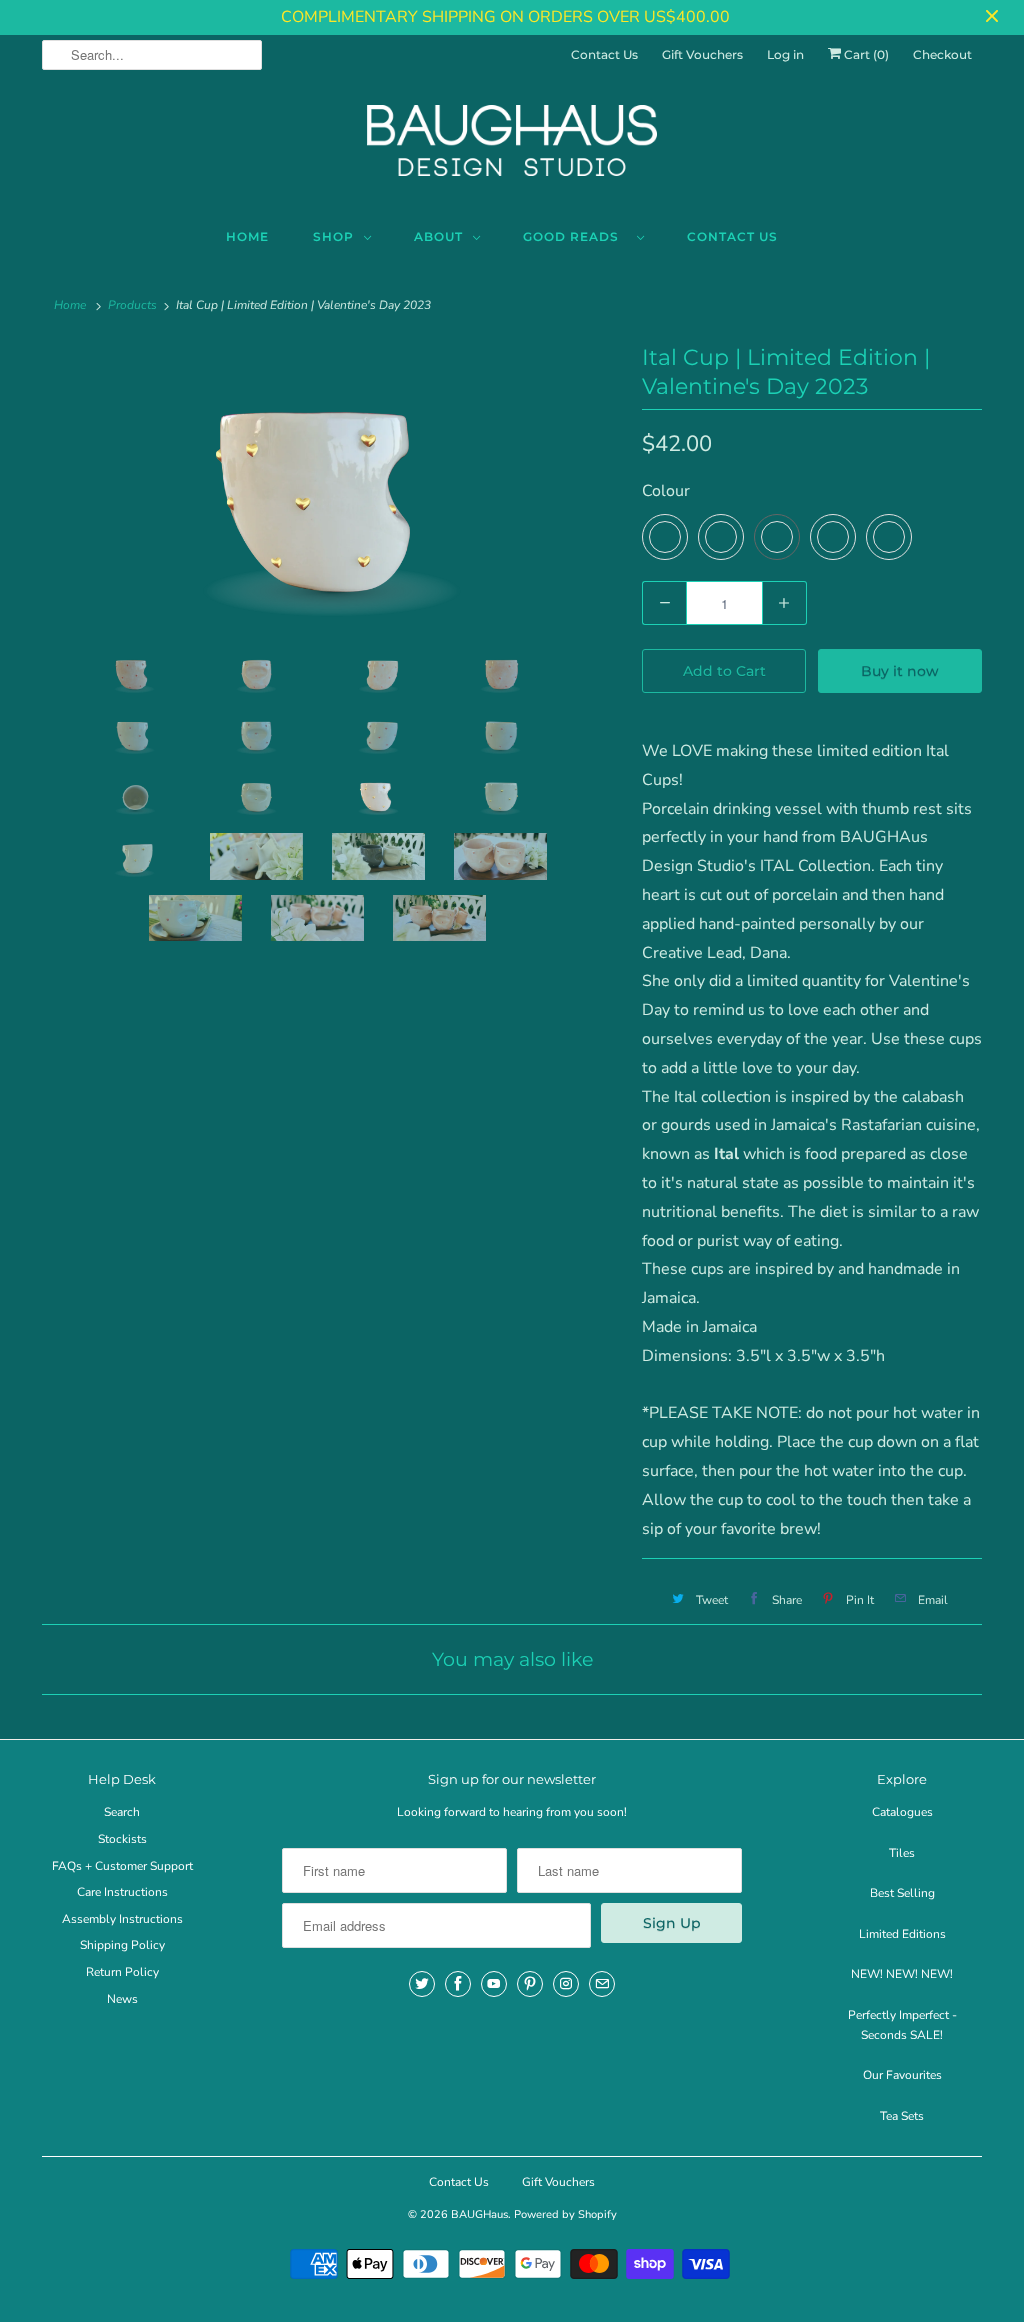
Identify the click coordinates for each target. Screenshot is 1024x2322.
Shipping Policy (122, 1945)
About (438, 236)
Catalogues (902, 1812)
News (122, 1999)
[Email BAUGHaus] (602, 1984)
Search (122, 1812)
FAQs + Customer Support (122, 1866)
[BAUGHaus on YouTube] (494, 1984)
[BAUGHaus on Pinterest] (530, 1984)
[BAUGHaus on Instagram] (566, 1984)
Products (132, 305)
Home (247, 236)
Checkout (942, 54)
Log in (785, 54)
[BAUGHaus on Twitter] (422, 1984)
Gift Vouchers (702, 54)
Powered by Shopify (565, 2214)
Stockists (122, 1839)
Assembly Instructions (122, 1919)
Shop (333, 236)
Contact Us (604, 54)
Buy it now (900, 671)
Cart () (865, 54)
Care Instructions (122, 1892)
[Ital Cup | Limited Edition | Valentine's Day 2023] (332, 489)
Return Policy (122, 1972)
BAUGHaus (479, 2214)
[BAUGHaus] (512, 149)
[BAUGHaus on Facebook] (458, 1984)
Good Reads (575, 236)
